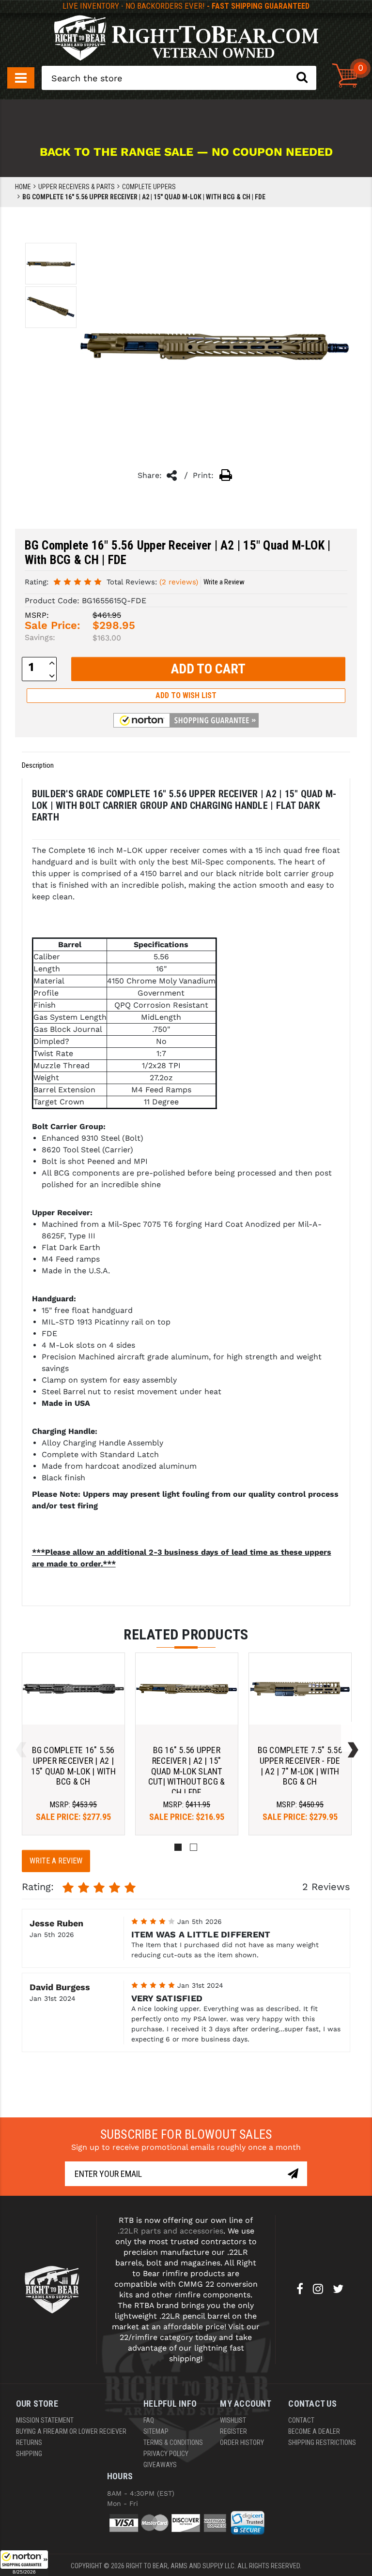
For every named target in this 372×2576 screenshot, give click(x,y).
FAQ (149, 2420)
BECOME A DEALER (314, 2431)
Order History (242, 2442)
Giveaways (160, 2465)
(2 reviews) (179, 582)
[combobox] (179, 78)
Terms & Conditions (173, 2442)
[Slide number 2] (194, 1847)
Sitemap (156, 2431)
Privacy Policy (166, 2454)
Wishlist (233, 2420)
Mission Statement (45, 2420)
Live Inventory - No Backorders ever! (186, 6)
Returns (29, 2442)
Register (233, 2431)
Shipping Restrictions (322, 2442)
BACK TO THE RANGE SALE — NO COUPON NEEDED (186, 152)
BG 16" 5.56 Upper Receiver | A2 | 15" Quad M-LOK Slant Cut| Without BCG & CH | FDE (187, 1771)
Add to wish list (186, 695)
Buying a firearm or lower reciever (71, 2431)
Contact (301, 2420)
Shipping (29, 2454)
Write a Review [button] (224, 582)
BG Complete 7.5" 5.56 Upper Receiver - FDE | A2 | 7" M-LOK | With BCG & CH (300, 1766)
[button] (24, 2563)
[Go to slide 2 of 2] (19, 1737)
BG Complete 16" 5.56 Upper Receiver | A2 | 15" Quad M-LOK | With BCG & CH (73, 1766)
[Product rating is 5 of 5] (77, 581)
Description (38, 765)
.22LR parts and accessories (170, 2231)
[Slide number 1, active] (178, 1847)
